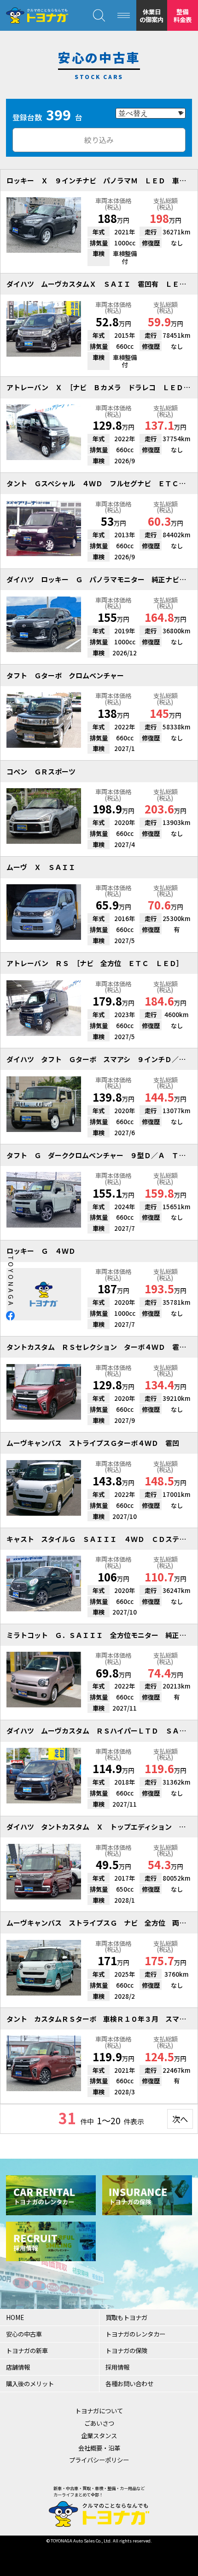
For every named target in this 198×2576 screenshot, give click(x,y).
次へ (180, 2119)
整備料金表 (183, 15)
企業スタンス (99, 2435)
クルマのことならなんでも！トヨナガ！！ (37, 16)
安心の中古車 (24, 2334)
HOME (15, 2317)
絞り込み (99, 140)
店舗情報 (18, 2367)
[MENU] (124, 15)
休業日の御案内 (151, 15)
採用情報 (117, 2367)
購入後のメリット (30, 2383)
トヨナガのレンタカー (135, 2334)
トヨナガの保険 (126, 2350)
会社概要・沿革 (99, 2448)
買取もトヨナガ (126, 2317)
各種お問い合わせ (129, 2383)
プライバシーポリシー (99, 2460)
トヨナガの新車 (27, 2350)
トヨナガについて (99, 2411)
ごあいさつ (99, 2423)
